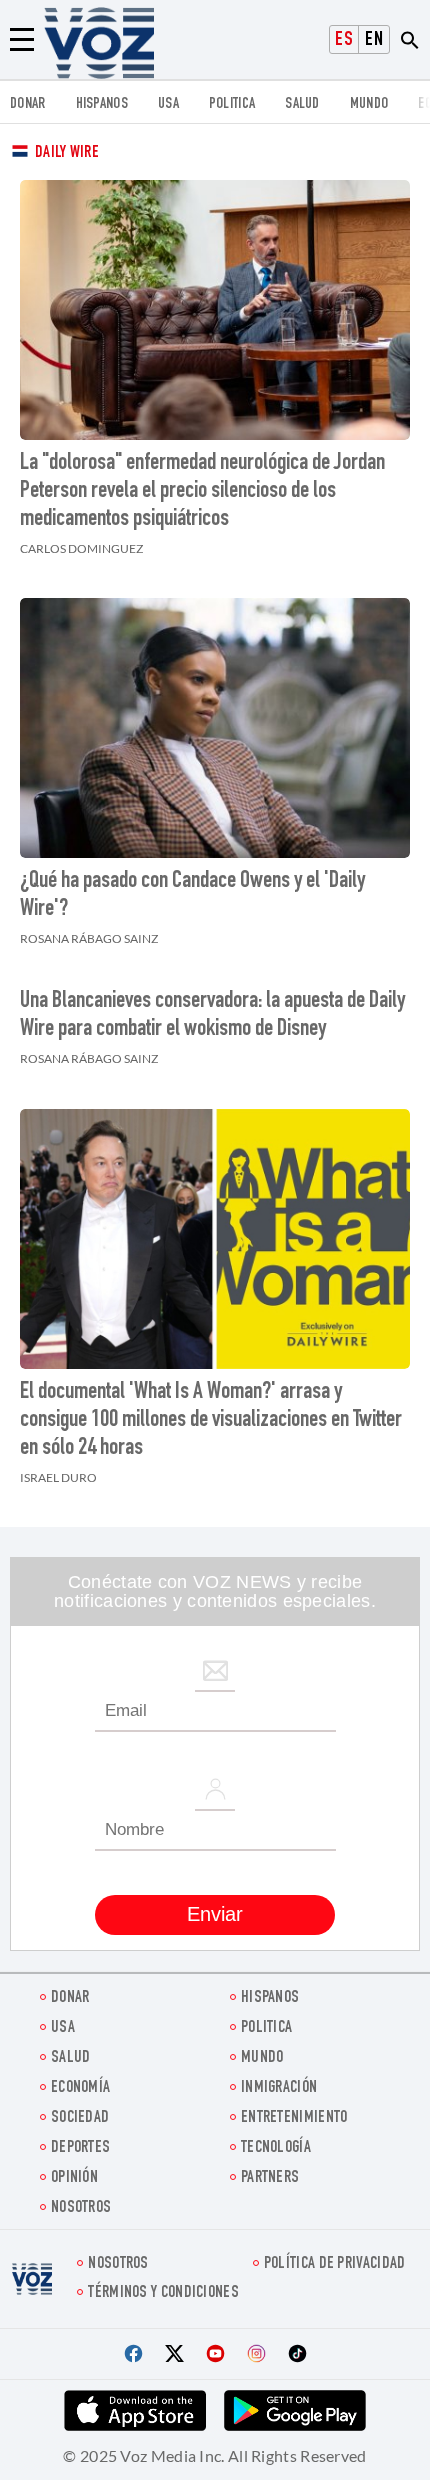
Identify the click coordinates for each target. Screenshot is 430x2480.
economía (80, 2088)
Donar (28, 104)
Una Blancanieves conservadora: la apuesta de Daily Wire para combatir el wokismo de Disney (212, 1016)
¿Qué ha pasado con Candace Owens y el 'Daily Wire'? (192, 896)
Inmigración (279, 2088)
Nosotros (81, 2208)
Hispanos (102, 104)
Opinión (74, 2178)
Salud (302, 104)
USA (168, 104)
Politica (232, 104)
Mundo (369, 104)
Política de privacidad (335, 2264)
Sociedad (80, 2118)
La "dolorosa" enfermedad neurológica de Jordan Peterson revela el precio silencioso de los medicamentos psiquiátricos (202, 492)
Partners (270, 2178)
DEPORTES (80, 2148)
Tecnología (276, 2148)
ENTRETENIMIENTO (294, 2118)
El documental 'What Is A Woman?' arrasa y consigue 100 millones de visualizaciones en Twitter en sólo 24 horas (211, 1421)
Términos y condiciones (163, 2293)
